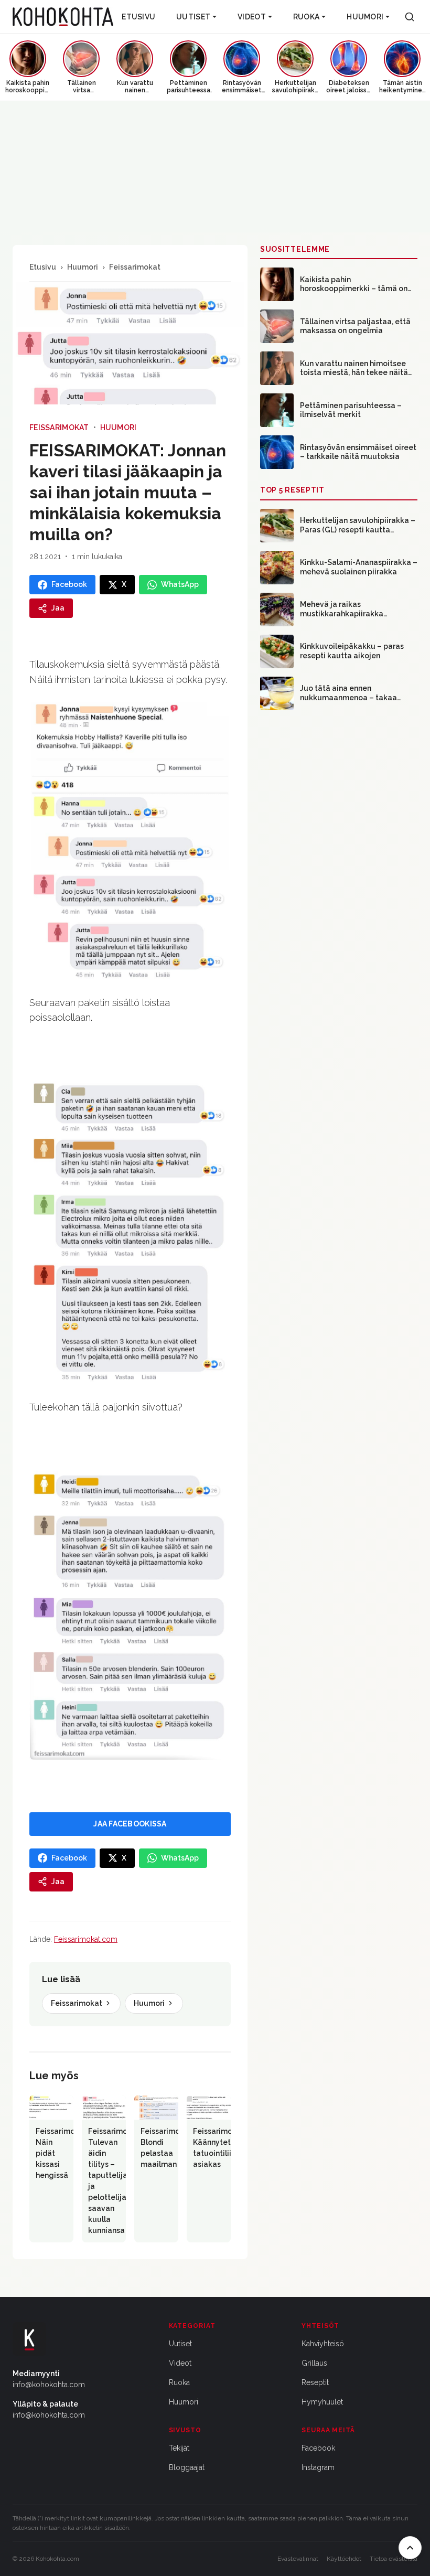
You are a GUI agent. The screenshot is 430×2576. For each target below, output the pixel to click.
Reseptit (315, 2382)
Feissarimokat (135, 267)
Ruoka (306, 17)
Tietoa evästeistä (394, 2559)
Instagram (318, 2467)
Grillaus (314, 2363)
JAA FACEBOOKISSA (130, 1824)
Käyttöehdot (344, 2559)
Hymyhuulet (322, 2402)
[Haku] (410, 17)
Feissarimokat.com (86, 1939)
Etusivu (138, 17)
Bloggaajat (187, 2467)
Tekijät (179, 2448)
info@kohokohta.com (49, 2385)
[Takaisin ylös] (410, 2548)
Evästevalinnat (298, 2559)
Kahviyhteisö (323, 2344)
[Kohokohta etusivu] (63, 17)
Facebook (318, 2448)
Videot (252, 17)
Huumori (365, 17)
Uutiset (193, 17)
